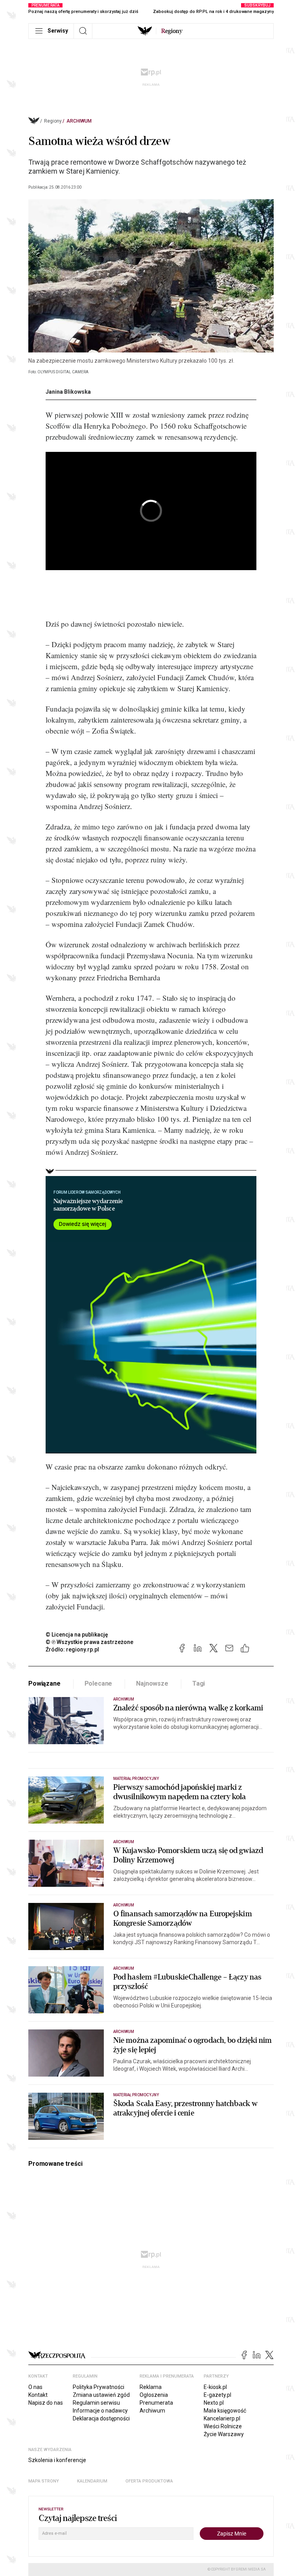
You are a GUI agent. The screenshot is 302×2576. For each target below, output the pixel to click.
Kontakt (38, 2395)
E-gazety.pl (217, 2395)
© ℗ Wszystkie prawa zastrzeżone (89, 1642)
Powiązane (44, 1683)
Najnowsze (152, 1683)
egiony (172, 31)
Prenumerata (156, 2403)
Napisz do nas (46, 2403)
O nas (35, 2387)
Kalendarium (92, 2481)
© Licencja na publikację (77, 1635)
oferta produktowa (149, 2481)
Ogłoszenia (154, 2395)
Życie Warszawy (224, 2434)
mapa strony (44, 2481)
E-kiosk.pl (215, 2387)
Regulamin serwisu (96, 2403)
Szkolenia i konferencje (57, 2460)
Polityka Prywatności (99, 2387)
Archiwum (79, 121)
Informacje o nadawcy (100, 2411)
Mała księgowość (225, 2411)
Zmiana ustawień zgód (101, 2395)
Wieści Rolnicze (223, 2426)
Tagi (199, 1683)
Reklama (151, 2387)
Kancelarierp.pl (222, 2418)
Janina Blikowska (68, 392)
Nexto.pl (214, 2403)
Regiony (53, 121)
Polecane (99, 1683)
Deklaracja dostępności (101, 2418)
